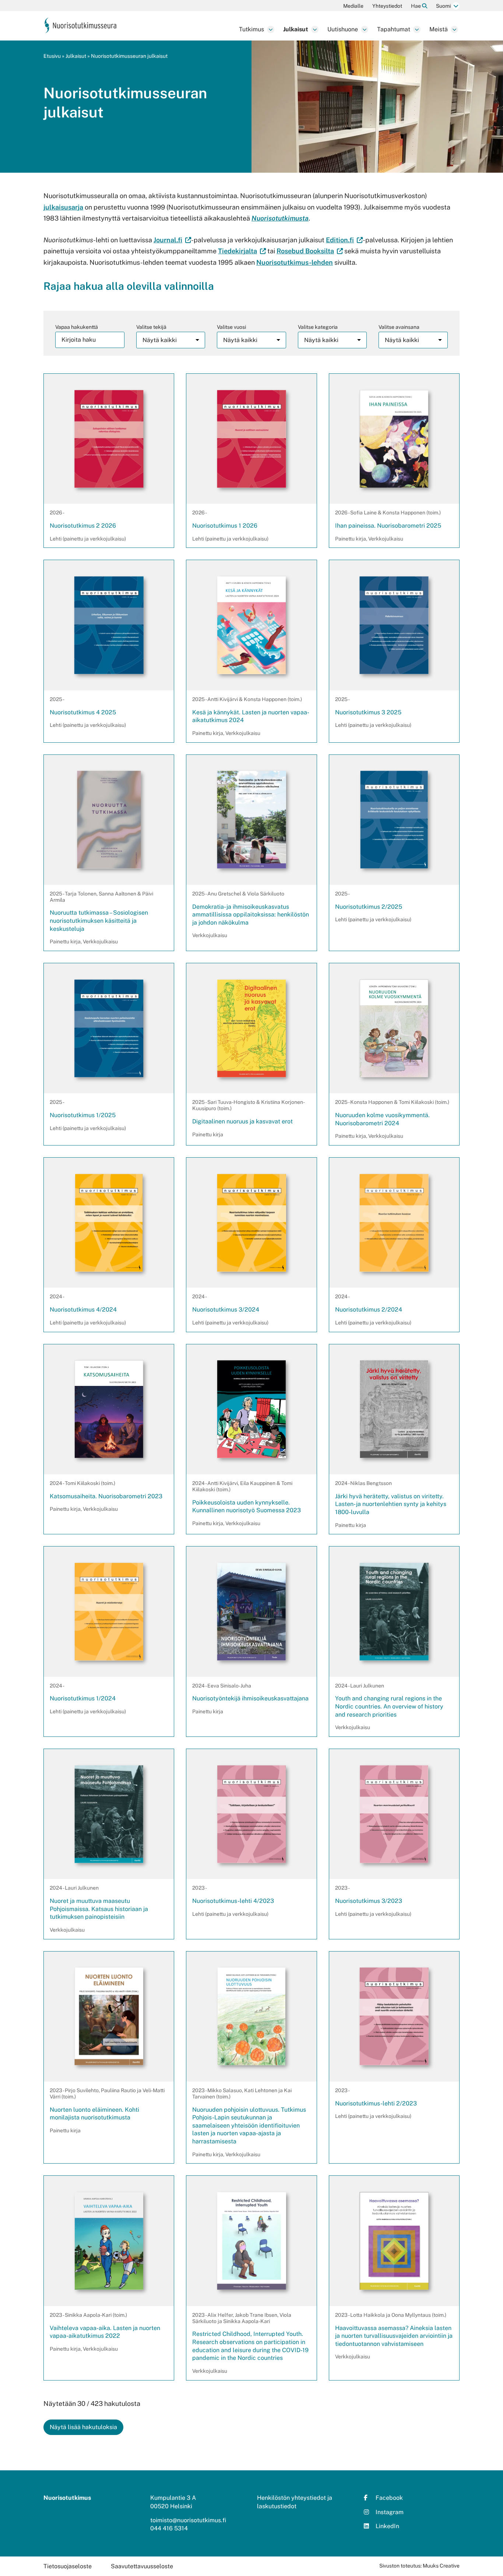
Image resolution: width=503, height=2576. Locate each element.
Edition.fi (344, 240)
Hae (416, 6)
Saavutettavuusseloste (142, 2566)
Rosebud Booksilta (310, 251)
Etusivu (52, 56)
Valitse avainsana (399, 327)
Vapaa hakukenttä (77, 327)
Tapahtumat (394, 29)
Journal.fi (172, 240)
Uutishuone (343, 29)
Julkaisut (296, 29)
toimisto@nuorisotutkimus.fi (188, 2520)
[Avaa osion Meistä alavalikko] (454, 29)
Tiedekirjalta (242, 251)
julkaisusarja (63, 207)
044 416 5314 (169, 2528)
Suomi (443, 6)
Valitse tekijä (151, 327)
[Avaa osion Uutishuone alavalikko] (365, 29)
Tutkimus (251, 29)
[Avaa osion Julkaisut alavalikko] (315, 29)
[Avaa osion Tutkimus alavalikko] (271, 29)
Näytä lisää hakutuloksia (83, 2427)
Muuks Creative (441, 2566)
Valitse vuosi (231, 327)
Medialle (353, 6)
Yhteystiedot (387, 6)
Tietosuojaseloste (68, 2566)
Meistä (439, 29)
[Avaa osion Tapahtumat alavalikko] (417, 29)
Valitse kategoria (318, 327)
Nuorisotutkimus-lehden (295, 262)
